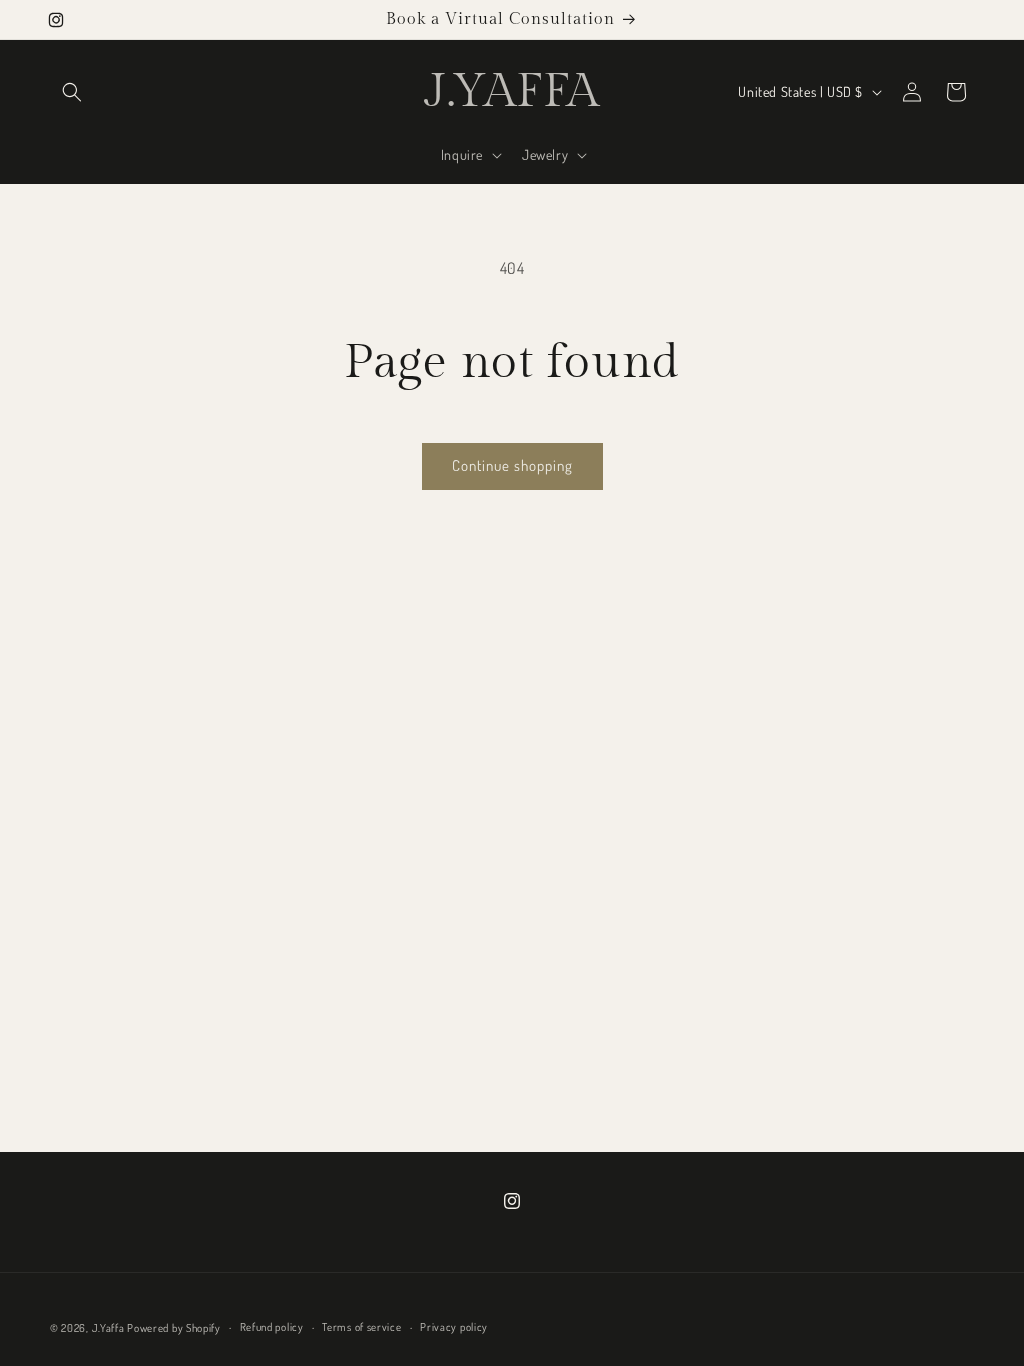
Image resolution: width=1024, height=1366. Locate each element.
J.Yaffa (108, 1328)
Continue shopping (512, 465)
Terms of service (361, 1327)
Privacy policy (454, 1327)
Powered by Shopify (174, 1328)
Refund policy (272, 1327)
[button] (72, 92)
